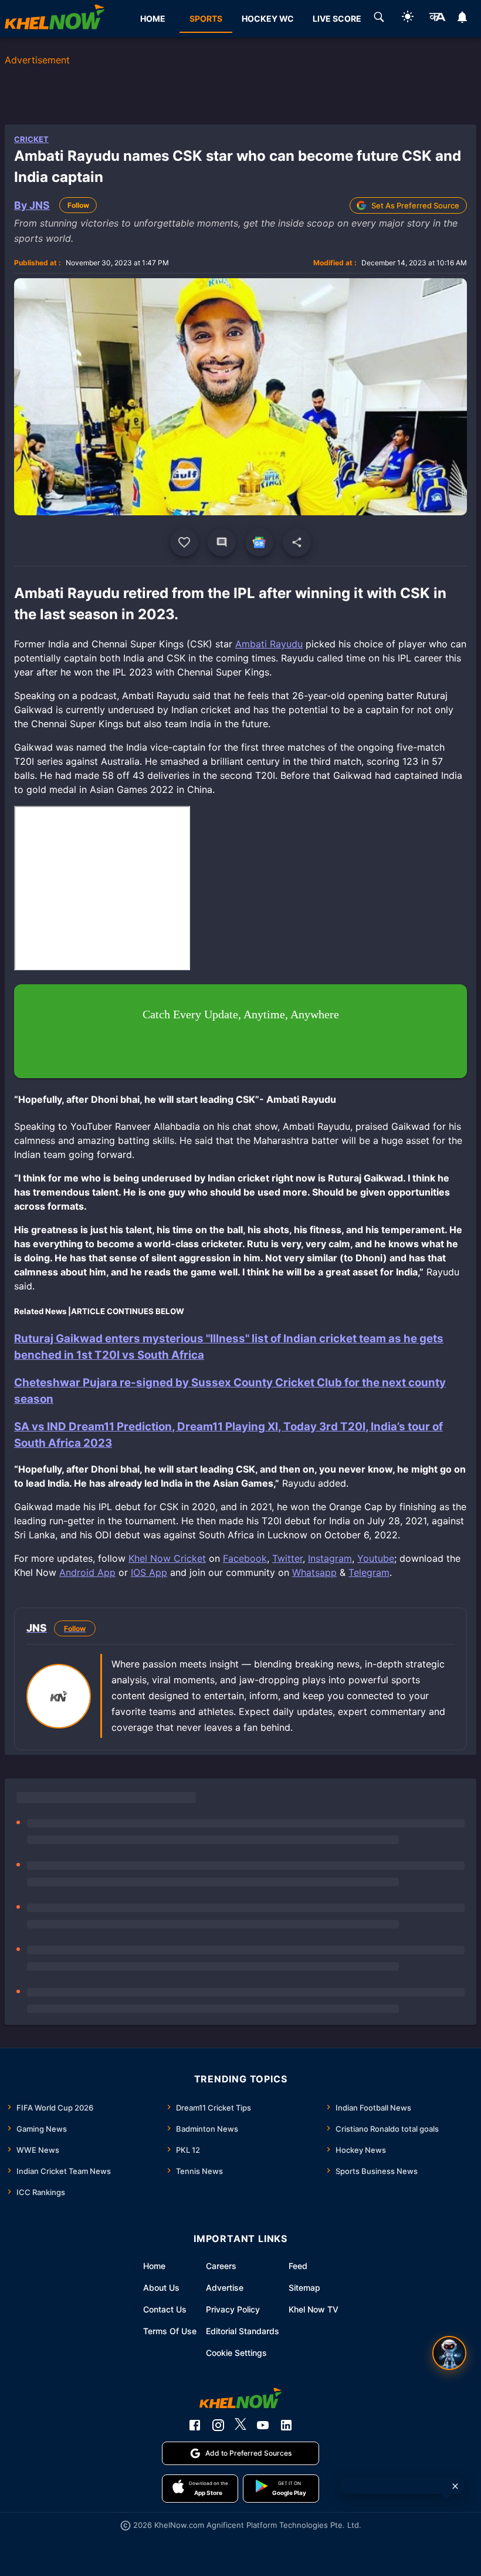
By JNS (32, 205)
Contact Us (165, 2309)
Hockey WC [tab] (268, 18)
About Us (161, 2288)
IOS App (149, 1572)
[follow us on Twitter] (240, 2425)
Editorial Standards (243, 2331)
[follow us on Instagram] (218, 2425)
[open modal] (449, 2353)
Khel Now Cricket (167, 1558)
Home (154, 2266)
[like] (184, 542)
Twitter (287, 1558)
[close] (455, 2486)
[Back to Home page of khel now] (55, 19)
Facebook (245, 1558)
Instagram (330, 1558)
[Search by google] (379, 19)
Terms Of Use (170, 2331)
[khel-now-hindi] (437, 19)
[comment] (222, 542)
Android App (87, 1572)
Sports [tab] (206, 18)
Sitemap (304, 2288)
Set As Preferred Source (415, 205)
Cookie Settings (236, 2353)
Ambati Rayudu (269, 644)
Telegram (369, 1572)
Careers (221, 2266)
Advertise (225, 2288)
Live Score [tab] (337, 18)
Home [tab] (153, 18)
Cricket (31, 139)
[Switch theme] (408, 18)
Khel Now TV (314, 2309)
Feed (298, 2266)
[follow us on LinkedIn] (286, 2425)
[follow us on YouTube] (263, 2425)
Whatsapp (314, 1572)
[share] (297, 542)
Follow (78, 205)
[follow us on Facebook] (195, 2425)
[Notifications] (463, 19)
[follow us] (259, 542)
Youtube (376, 1558)
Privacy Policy (233, 2309)
